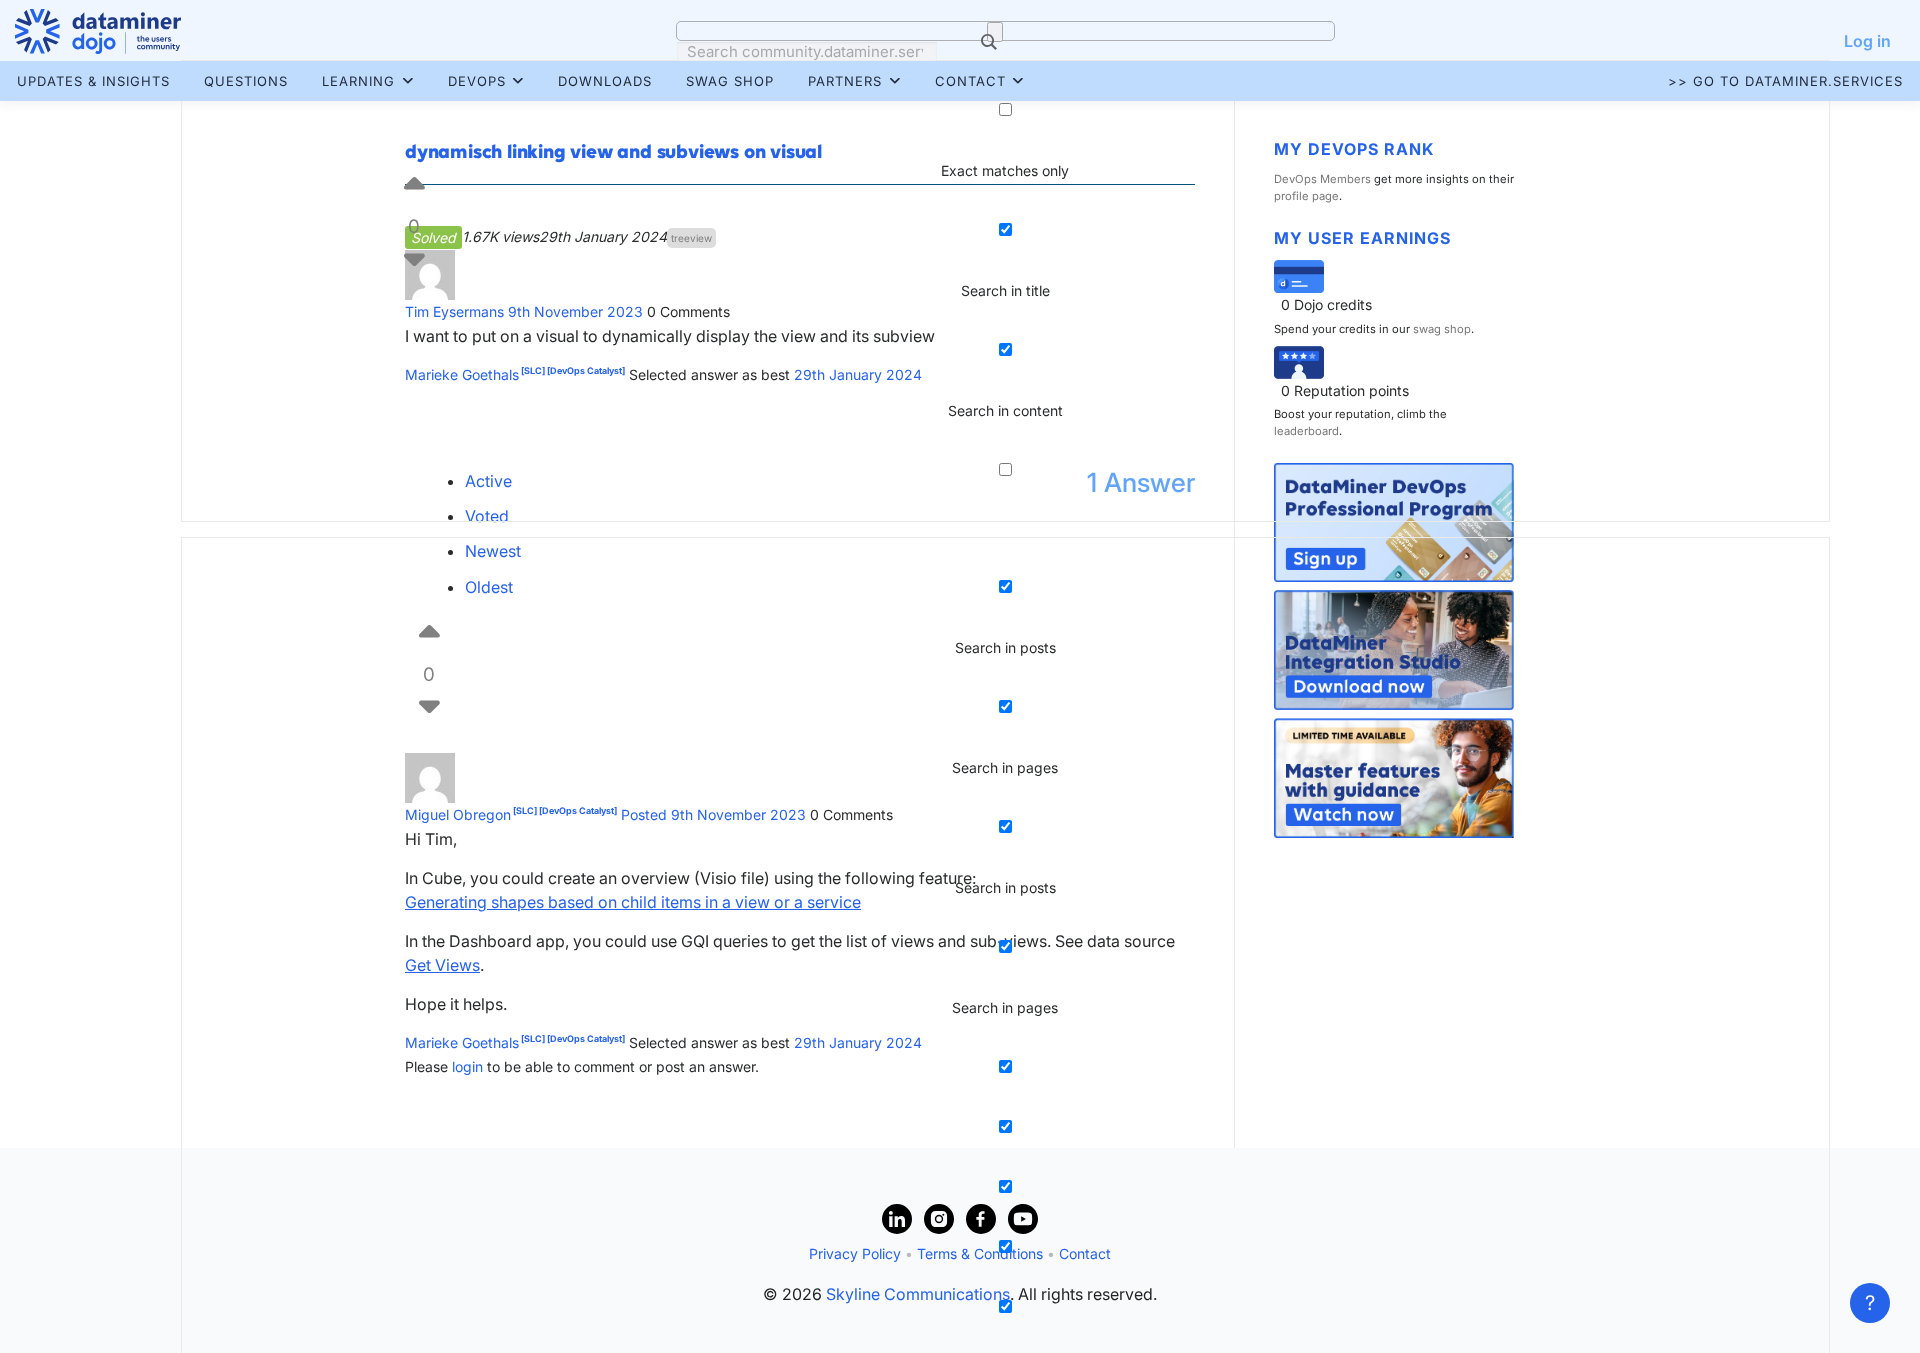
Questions (246, 81)
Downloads (605, 81)
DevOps (477, 81)
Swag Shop (730, 81)
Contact (970, 81)
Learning (358, 81)
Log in (1867, 41)
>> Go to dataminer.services (1785, 81)
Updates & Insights (93, 81)
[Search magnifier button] (995, 32)
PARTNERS (845, 81)
